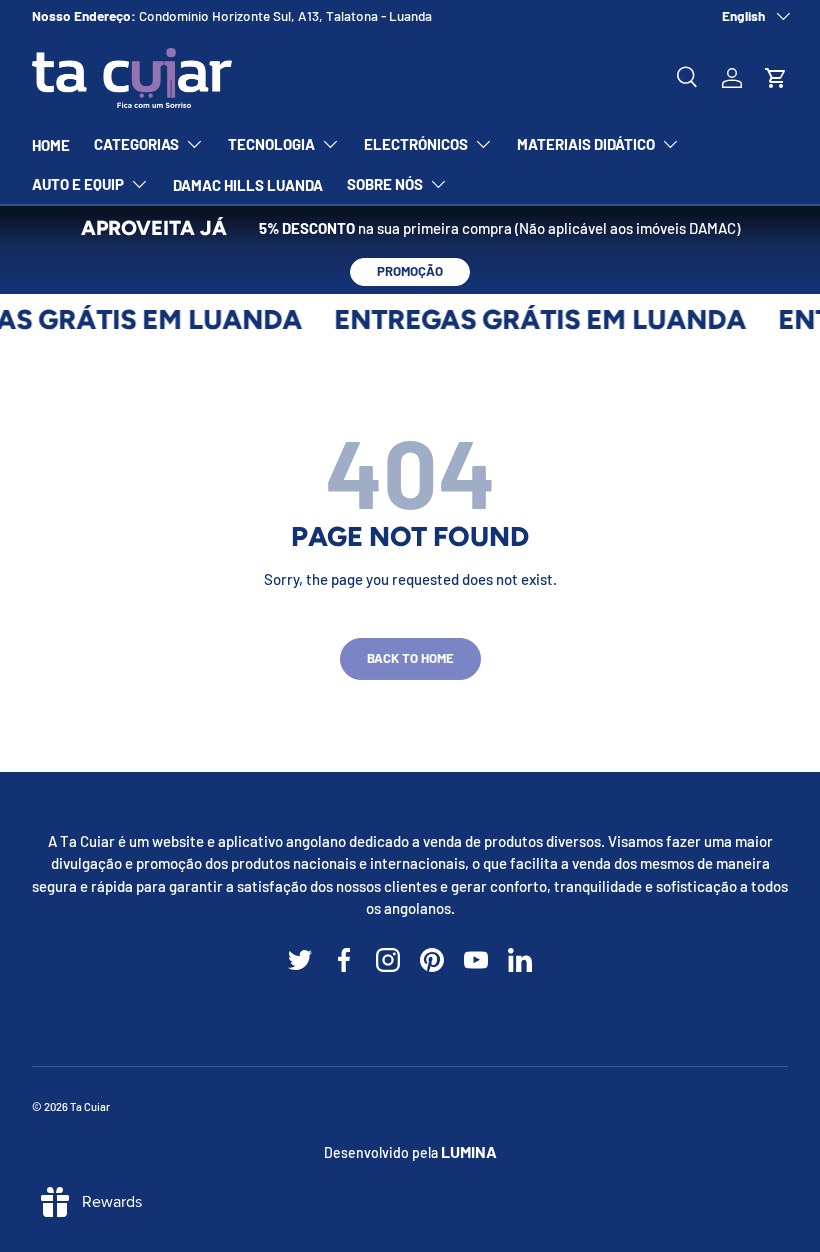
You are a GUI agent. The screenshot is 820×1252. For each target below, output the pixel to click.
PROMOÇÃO (410, 271)
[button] (776, 78)
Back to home (410, 658)
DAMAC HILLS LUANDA (248, 185)
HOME (51, 145)
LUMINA (469, 1151)
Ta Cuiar (90, 1106)
